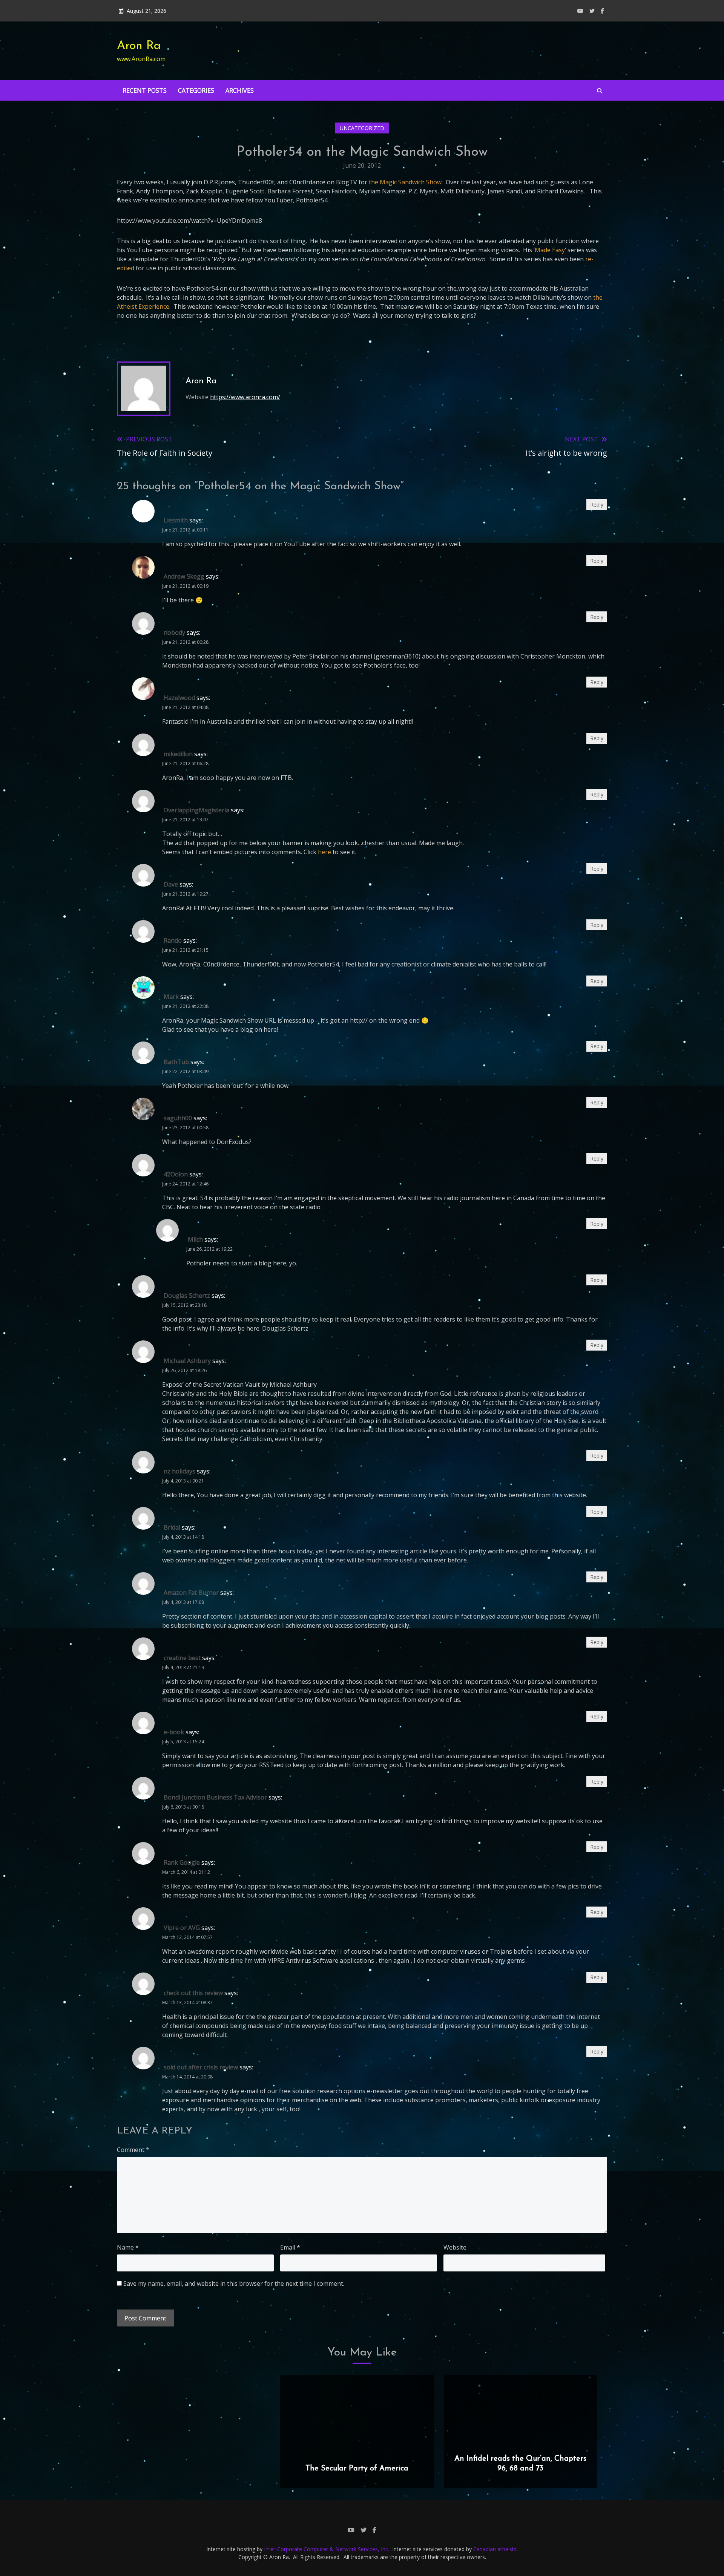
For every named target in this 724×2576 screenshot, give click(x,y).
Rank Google (182, 1862)
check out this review (193, 1993)
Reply (597, 505)
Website (455, 2247)
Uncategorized (362, 128)
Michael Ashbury (187, 1361)
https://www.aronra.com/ (245, 397)
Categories (196, 90)
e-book (174, 1732)
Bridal (172, 1527)
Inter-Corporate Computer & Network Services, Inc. (327, 2549)
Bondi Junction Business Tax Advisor (215, 1797)
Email (290, 2247)
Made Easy (550, 250)
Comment (133, 2150)
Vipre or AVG (182, 1928)
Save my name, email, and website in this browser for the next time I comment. (234, 2283)
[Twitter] (592, 11)
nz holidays (179, 1471)
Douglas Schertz (187, 1296)
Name (128, 2247)
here (325, 852)
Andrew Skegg (184, 576)
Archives (240, 90)
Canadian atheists (495, 2549)
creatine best (182, 1658)
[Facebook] (602, 11)
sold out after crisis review (201, 2067)
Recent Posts (145, 90)
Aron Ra (139, 46)
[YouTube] (580, 11)
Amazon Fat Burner (191, 1593)
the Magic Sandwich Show (405, 182)
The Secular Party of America (357, 2469)
